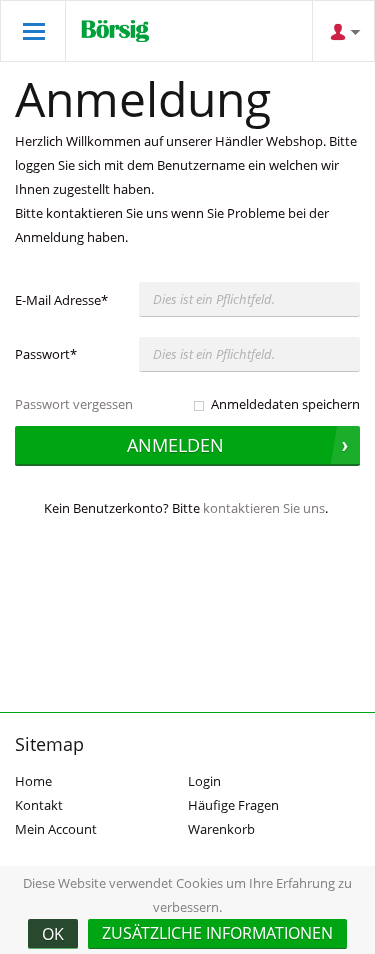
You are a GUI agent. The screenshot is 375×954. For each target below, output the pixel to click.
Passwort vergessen (74, 404)
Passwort (46, 354)
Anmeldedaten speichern (285, 404)
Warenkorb (221, 829)
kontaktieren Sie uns (264, 508)
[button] (217, 934)
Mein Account (56, 829)
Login (204, 781)
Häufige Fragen (233, 805)
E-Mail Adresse (61, 300)
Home (33, 781)
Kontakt (39, 805)
